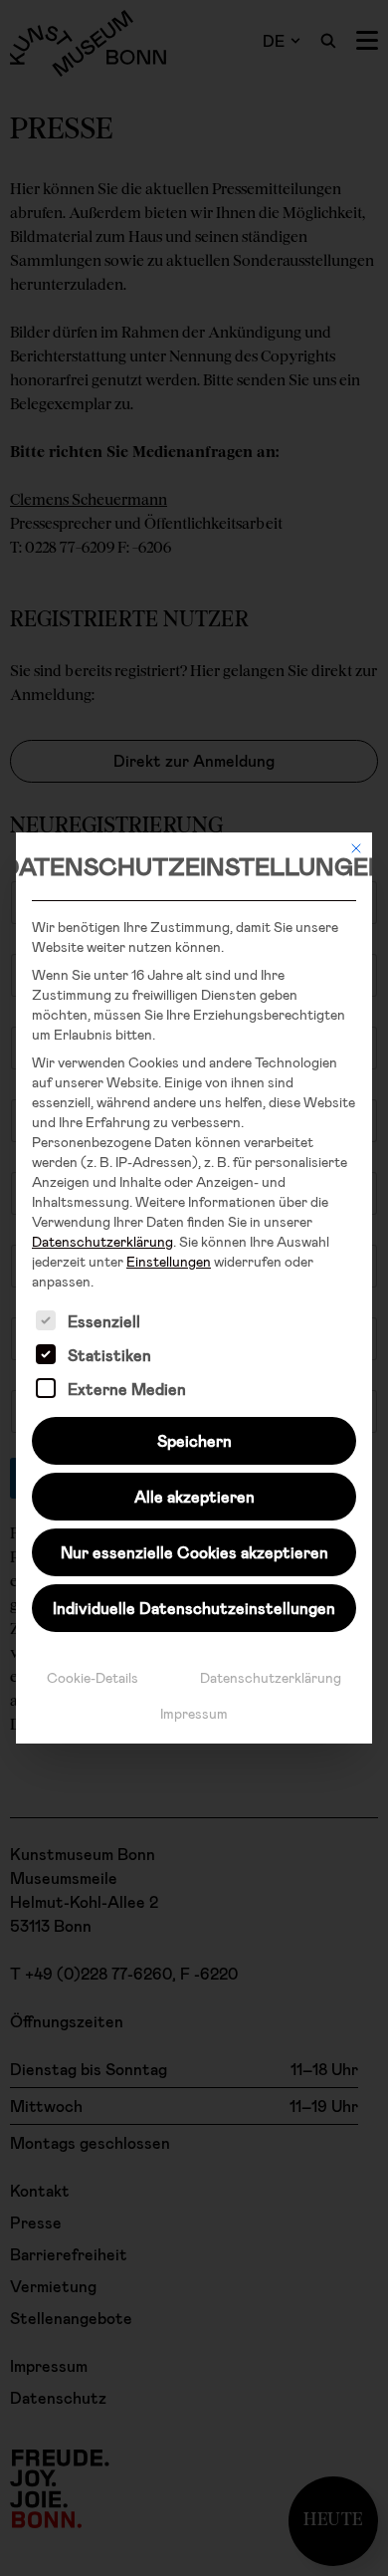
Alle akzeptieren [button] (194, 1496)
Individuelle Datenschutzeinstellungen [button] (194, 1608)
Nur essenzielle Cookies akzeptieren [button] (194, 1552)
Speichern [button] (194, 1440)
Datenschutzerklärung (102, 1241)
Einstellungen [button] (169, 1261)
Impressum (194, 1713)
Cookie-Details (93, 1677)
